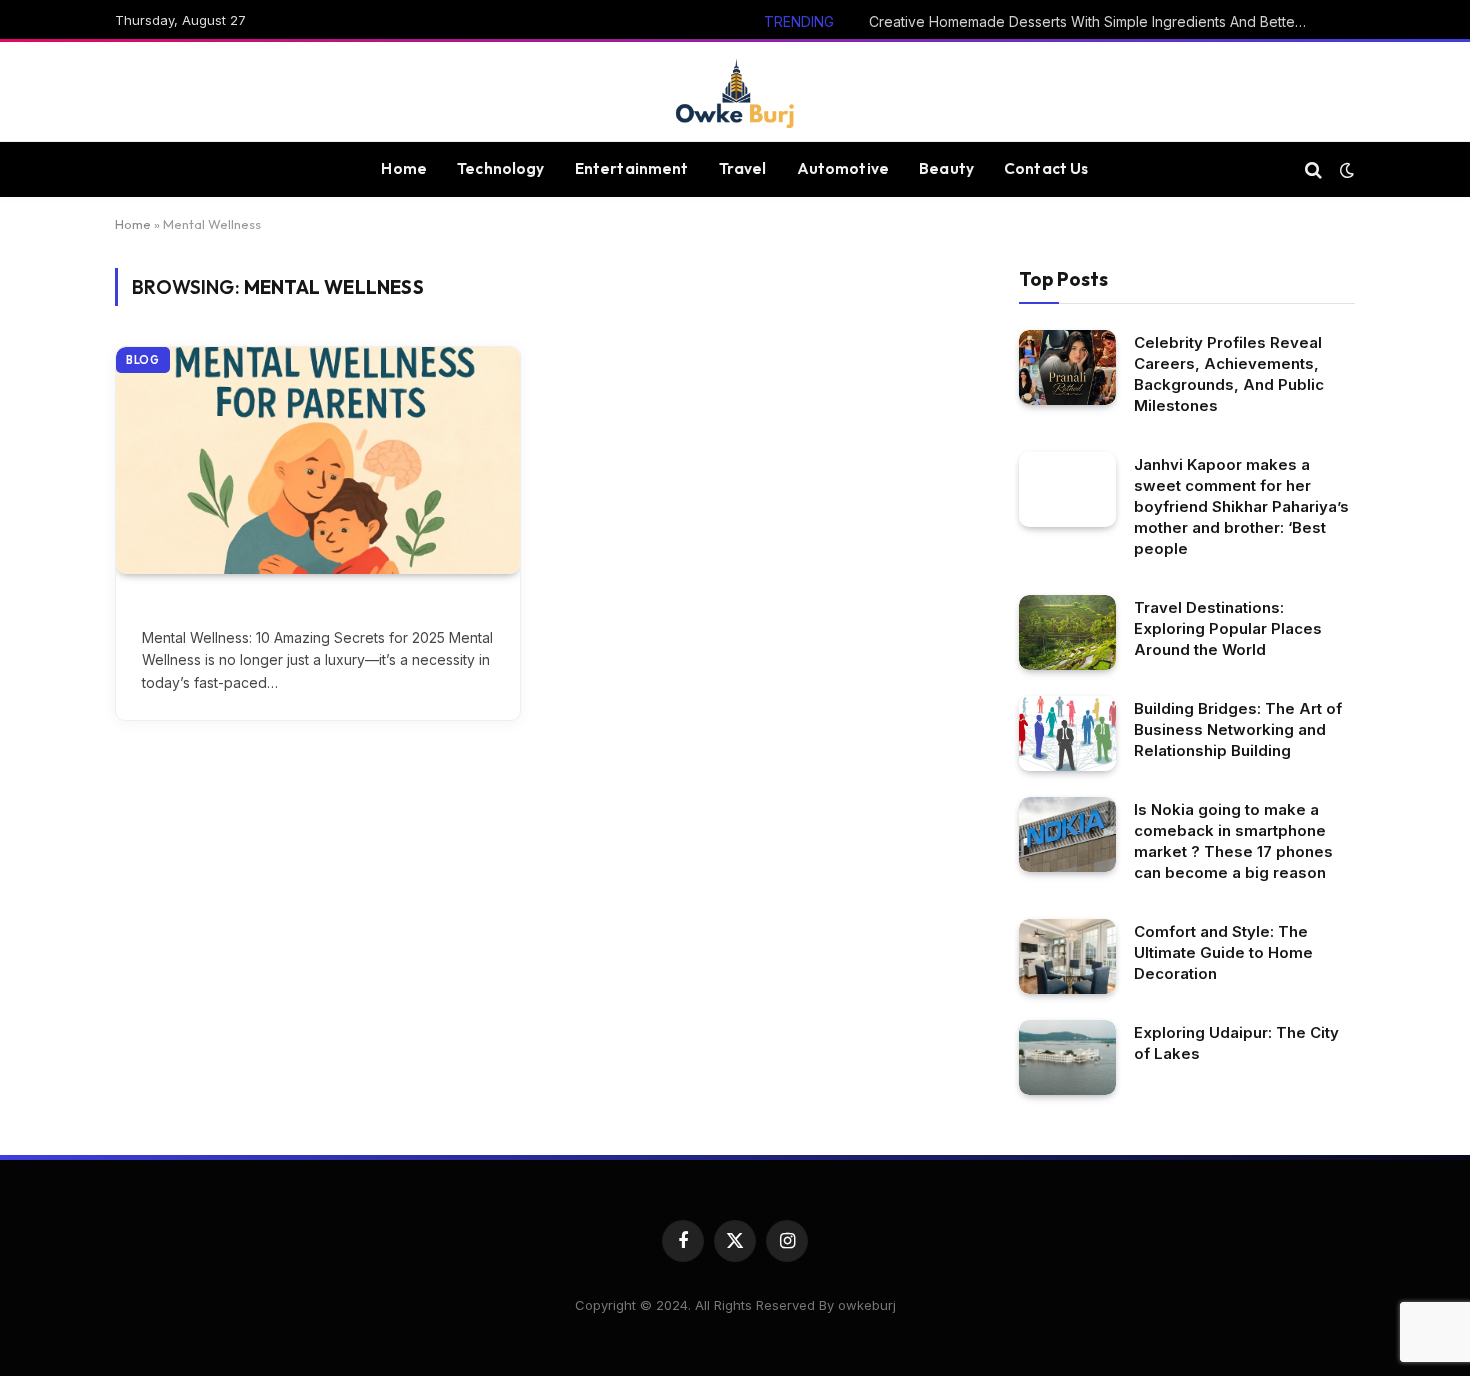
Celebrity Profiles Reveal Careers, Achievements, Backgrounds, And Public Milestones (1229, 374)
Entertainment (632, 168)
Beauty (946, 168)
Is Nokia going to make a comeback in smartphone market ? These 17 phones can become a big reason (1233, 841)
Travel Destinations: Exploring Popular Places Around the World (1228, 628)
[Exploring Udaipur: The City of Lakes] (1067, 1057)
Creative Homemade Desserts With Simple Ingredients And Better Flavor (1094, 21)
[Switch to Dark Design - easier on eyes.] (1345, 170)
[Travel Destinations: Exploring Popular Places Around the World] (1067, 632)
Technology (501, 168)
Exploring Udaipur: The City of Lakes (1236, 1043)
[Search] (1313, 169)
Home (404, 168)
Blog (143, 360)
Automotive (843, 168)
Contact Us (1046, 168)
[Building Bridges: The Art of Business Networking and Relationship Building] (1067, 733)
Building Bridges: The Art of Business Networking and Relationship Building (1238, 729)
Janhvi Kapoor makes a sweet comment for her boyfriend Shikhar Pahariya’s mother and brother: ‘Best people (1241, 506)
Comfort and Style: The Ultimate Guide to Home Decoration (1223, 952)
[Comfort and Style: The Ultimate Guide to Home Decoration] (1067, 956)
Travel (743, 168)
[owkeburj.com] (735, 92)
